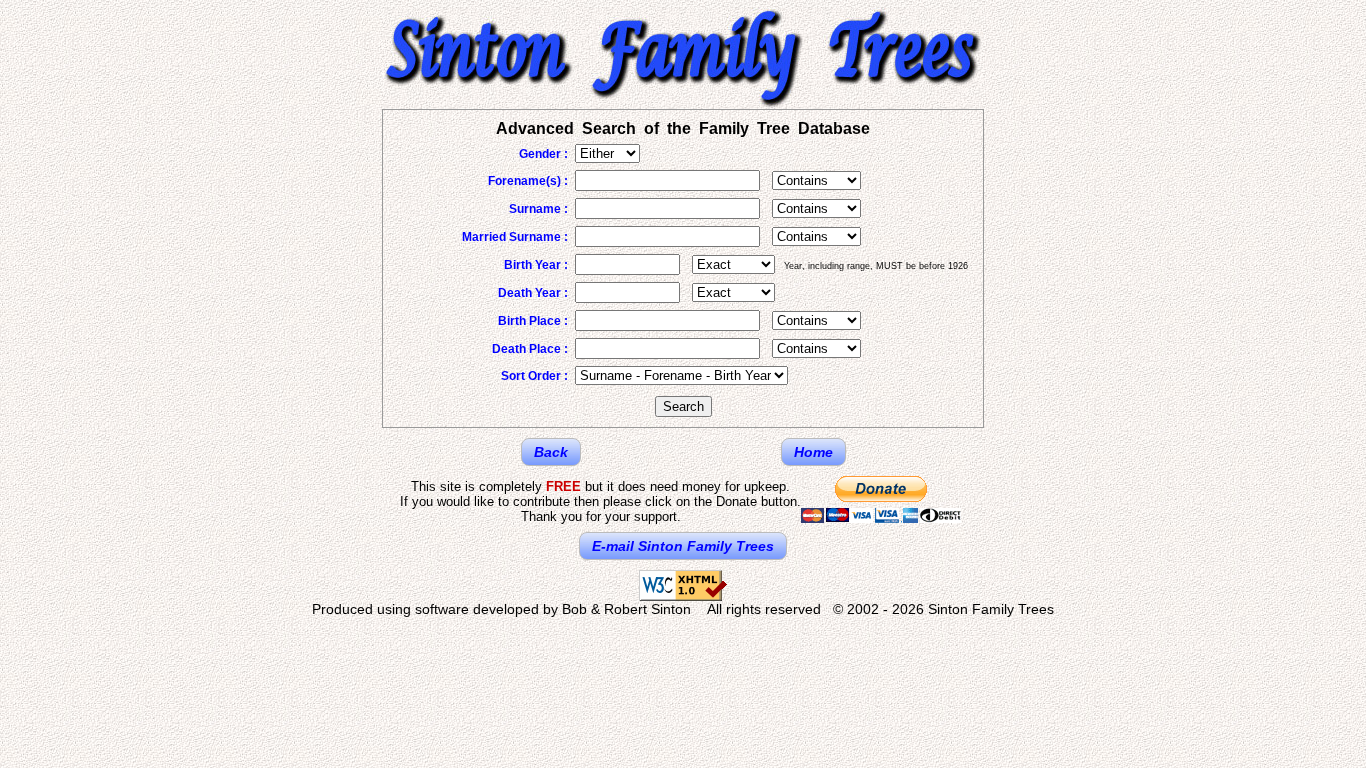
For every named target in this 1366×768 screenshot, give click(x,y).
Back (551, 452)
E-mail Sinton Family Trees (683, 546)
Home (813, 452)
